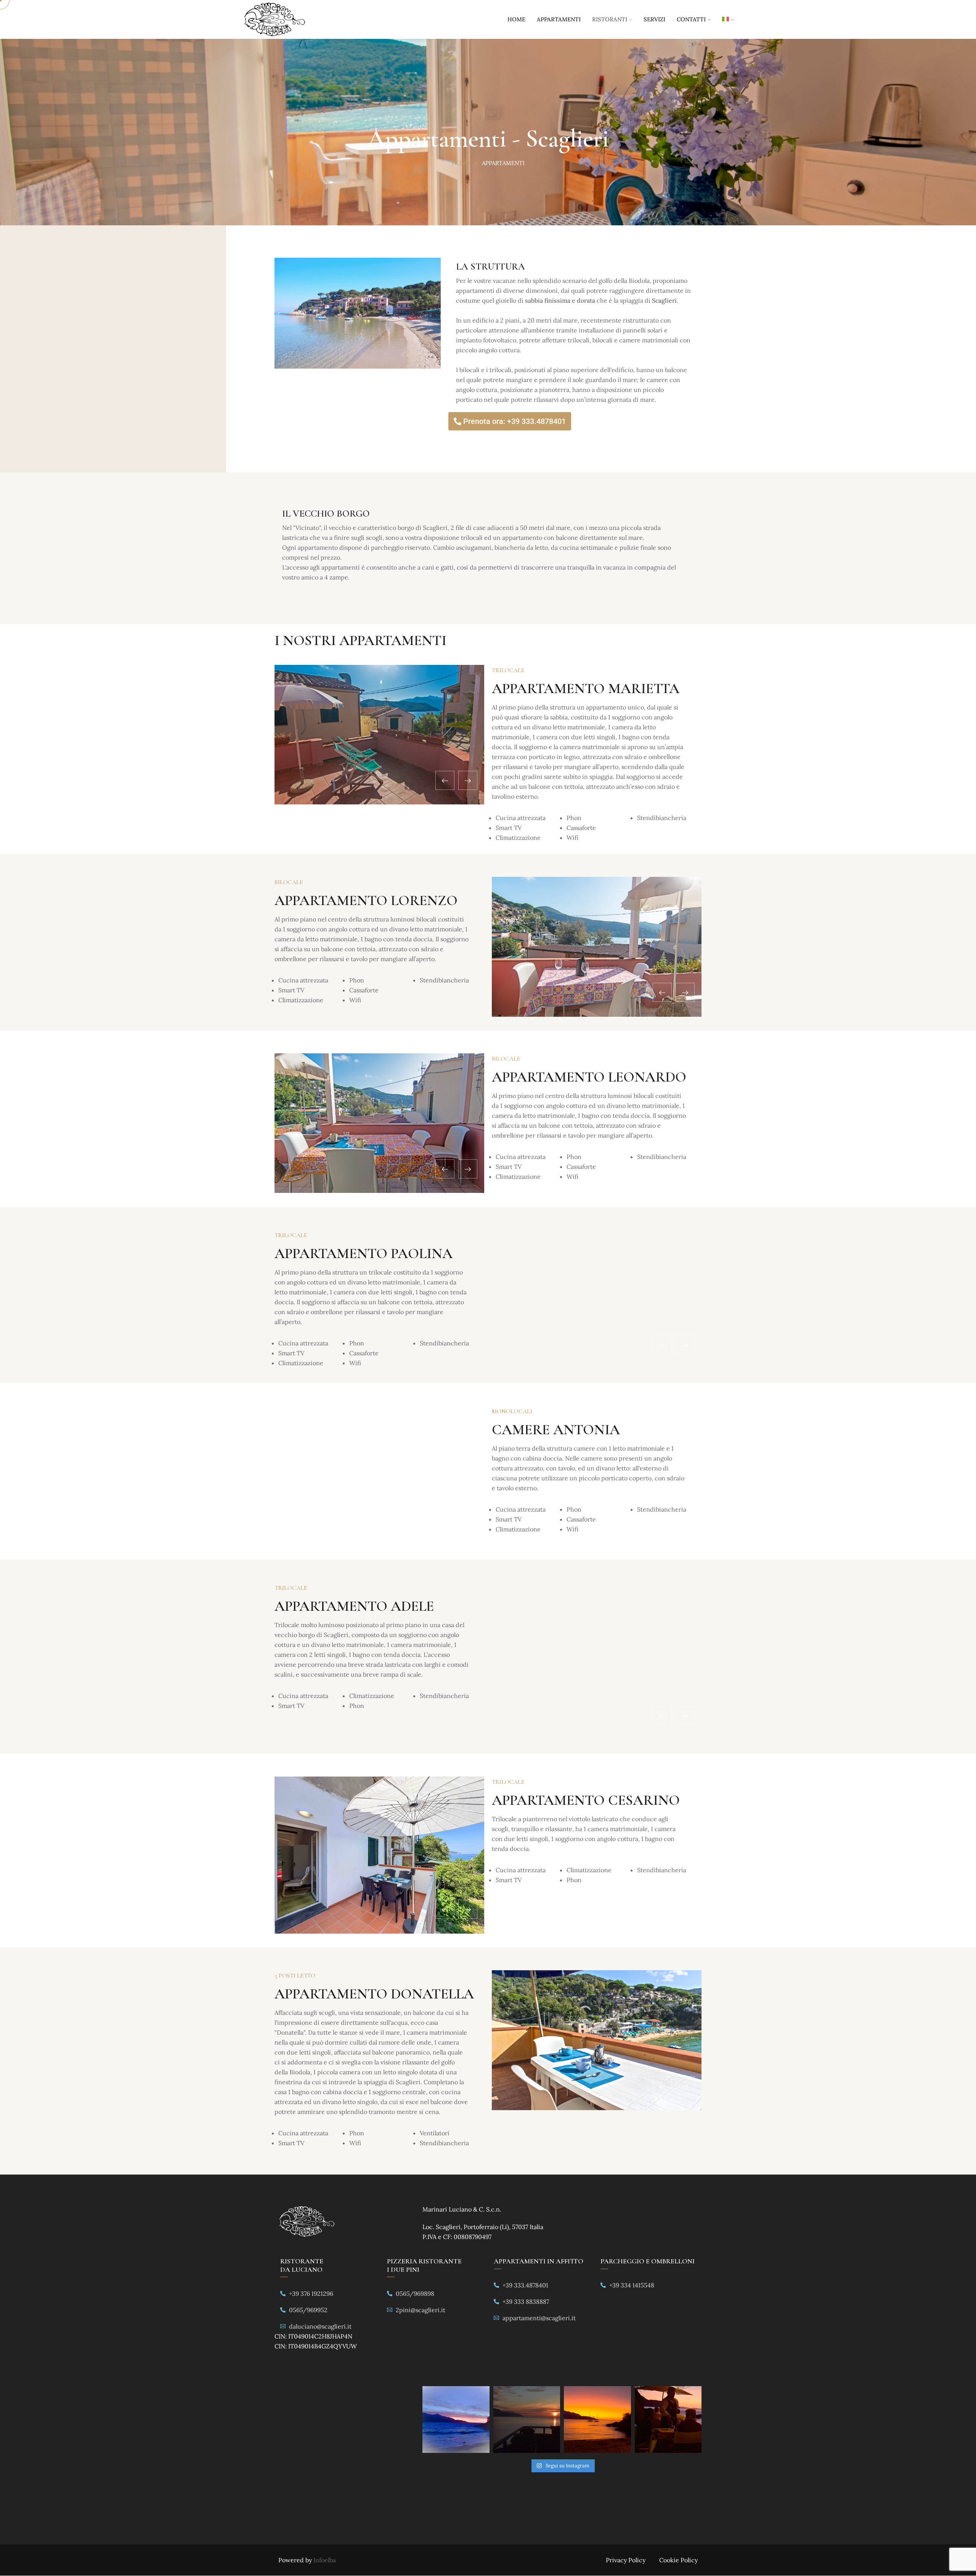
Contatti (691, 19)
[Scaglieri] (274, 20)
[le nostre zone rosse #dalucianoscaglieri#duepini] (597, 2420)
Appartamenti (559, 19)
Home (516, 19)
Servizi (654, 19)
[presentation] (445, 780)
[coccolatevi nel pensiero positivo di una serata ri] (668, 2420)
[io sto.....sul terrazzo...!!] (527, 2420)
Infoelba (325, 2560)
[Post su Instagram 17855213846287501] (456, 2420)
